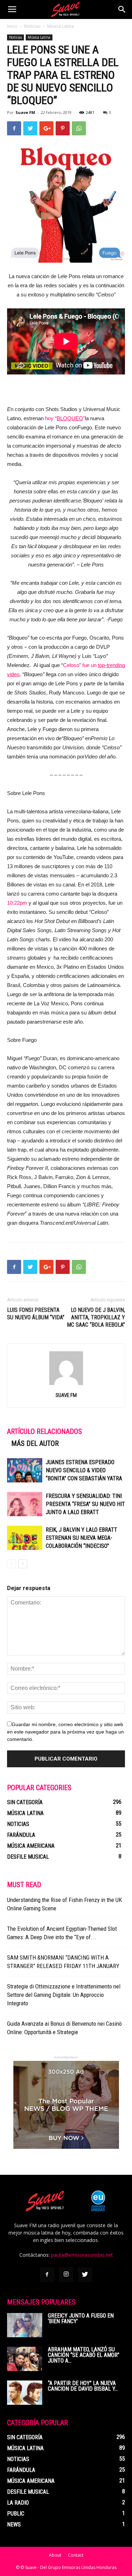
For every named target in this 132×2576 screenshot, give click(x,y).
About (55, 2555)
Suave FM (25, 112)
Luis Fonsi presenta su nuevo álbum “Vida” (36, 1314)
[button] (122, 9)
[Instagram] (66, 2275)
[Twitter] (85, 2275)
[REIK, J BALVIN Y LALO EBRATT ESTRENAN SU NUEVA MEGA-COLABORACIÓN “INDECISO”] (25, 1538)
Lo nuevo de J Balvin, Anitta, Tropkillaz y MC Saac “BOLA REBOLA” (96, 1317)
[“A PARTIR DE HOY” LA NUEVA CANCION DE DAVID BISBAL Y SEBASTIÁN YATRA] (25, 2393)
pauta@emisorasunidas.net (82, 2255)
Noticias (32, 26)
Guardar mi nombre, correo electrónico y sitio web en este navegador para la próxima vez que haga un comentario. (65, 1732)
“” (70, 418)
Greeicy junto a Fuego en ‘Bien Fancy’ (81, 2318)
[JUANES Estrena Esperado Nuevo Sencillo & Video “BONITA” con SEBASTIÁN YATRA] (25, 1470)
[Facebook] (47, 2275)
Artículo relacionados (45, 1431)
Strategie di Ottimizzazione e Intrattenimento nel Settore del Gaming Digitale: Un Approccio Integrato (64, 1995)
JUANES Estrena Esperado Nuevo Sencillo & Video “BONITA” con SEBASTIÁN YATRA (84, 1470)
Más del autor (35, 1443)
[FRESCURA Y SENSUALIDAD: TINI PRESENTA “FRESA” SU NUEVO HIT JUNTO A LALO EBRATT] (25, 1504)
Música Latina (61, 26)
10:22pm (17, 903)
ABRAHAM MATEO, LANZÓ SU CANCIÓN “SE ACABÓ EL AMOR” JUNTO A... (84, 2355)
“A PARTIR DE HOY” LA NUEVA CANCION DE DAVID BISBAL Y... (83, 2386)
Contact (76, 2555)
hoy (49, 418)
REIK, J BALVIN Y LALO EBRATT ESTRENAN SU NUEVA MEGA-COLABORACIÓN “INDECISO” (81, 1538)
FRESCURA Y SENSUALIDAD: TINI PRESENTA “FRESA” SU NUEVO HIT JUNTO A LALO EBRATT (85, 1504)
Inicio (12, 26)
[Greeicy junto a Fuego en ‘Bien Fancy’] (25, 2325)
